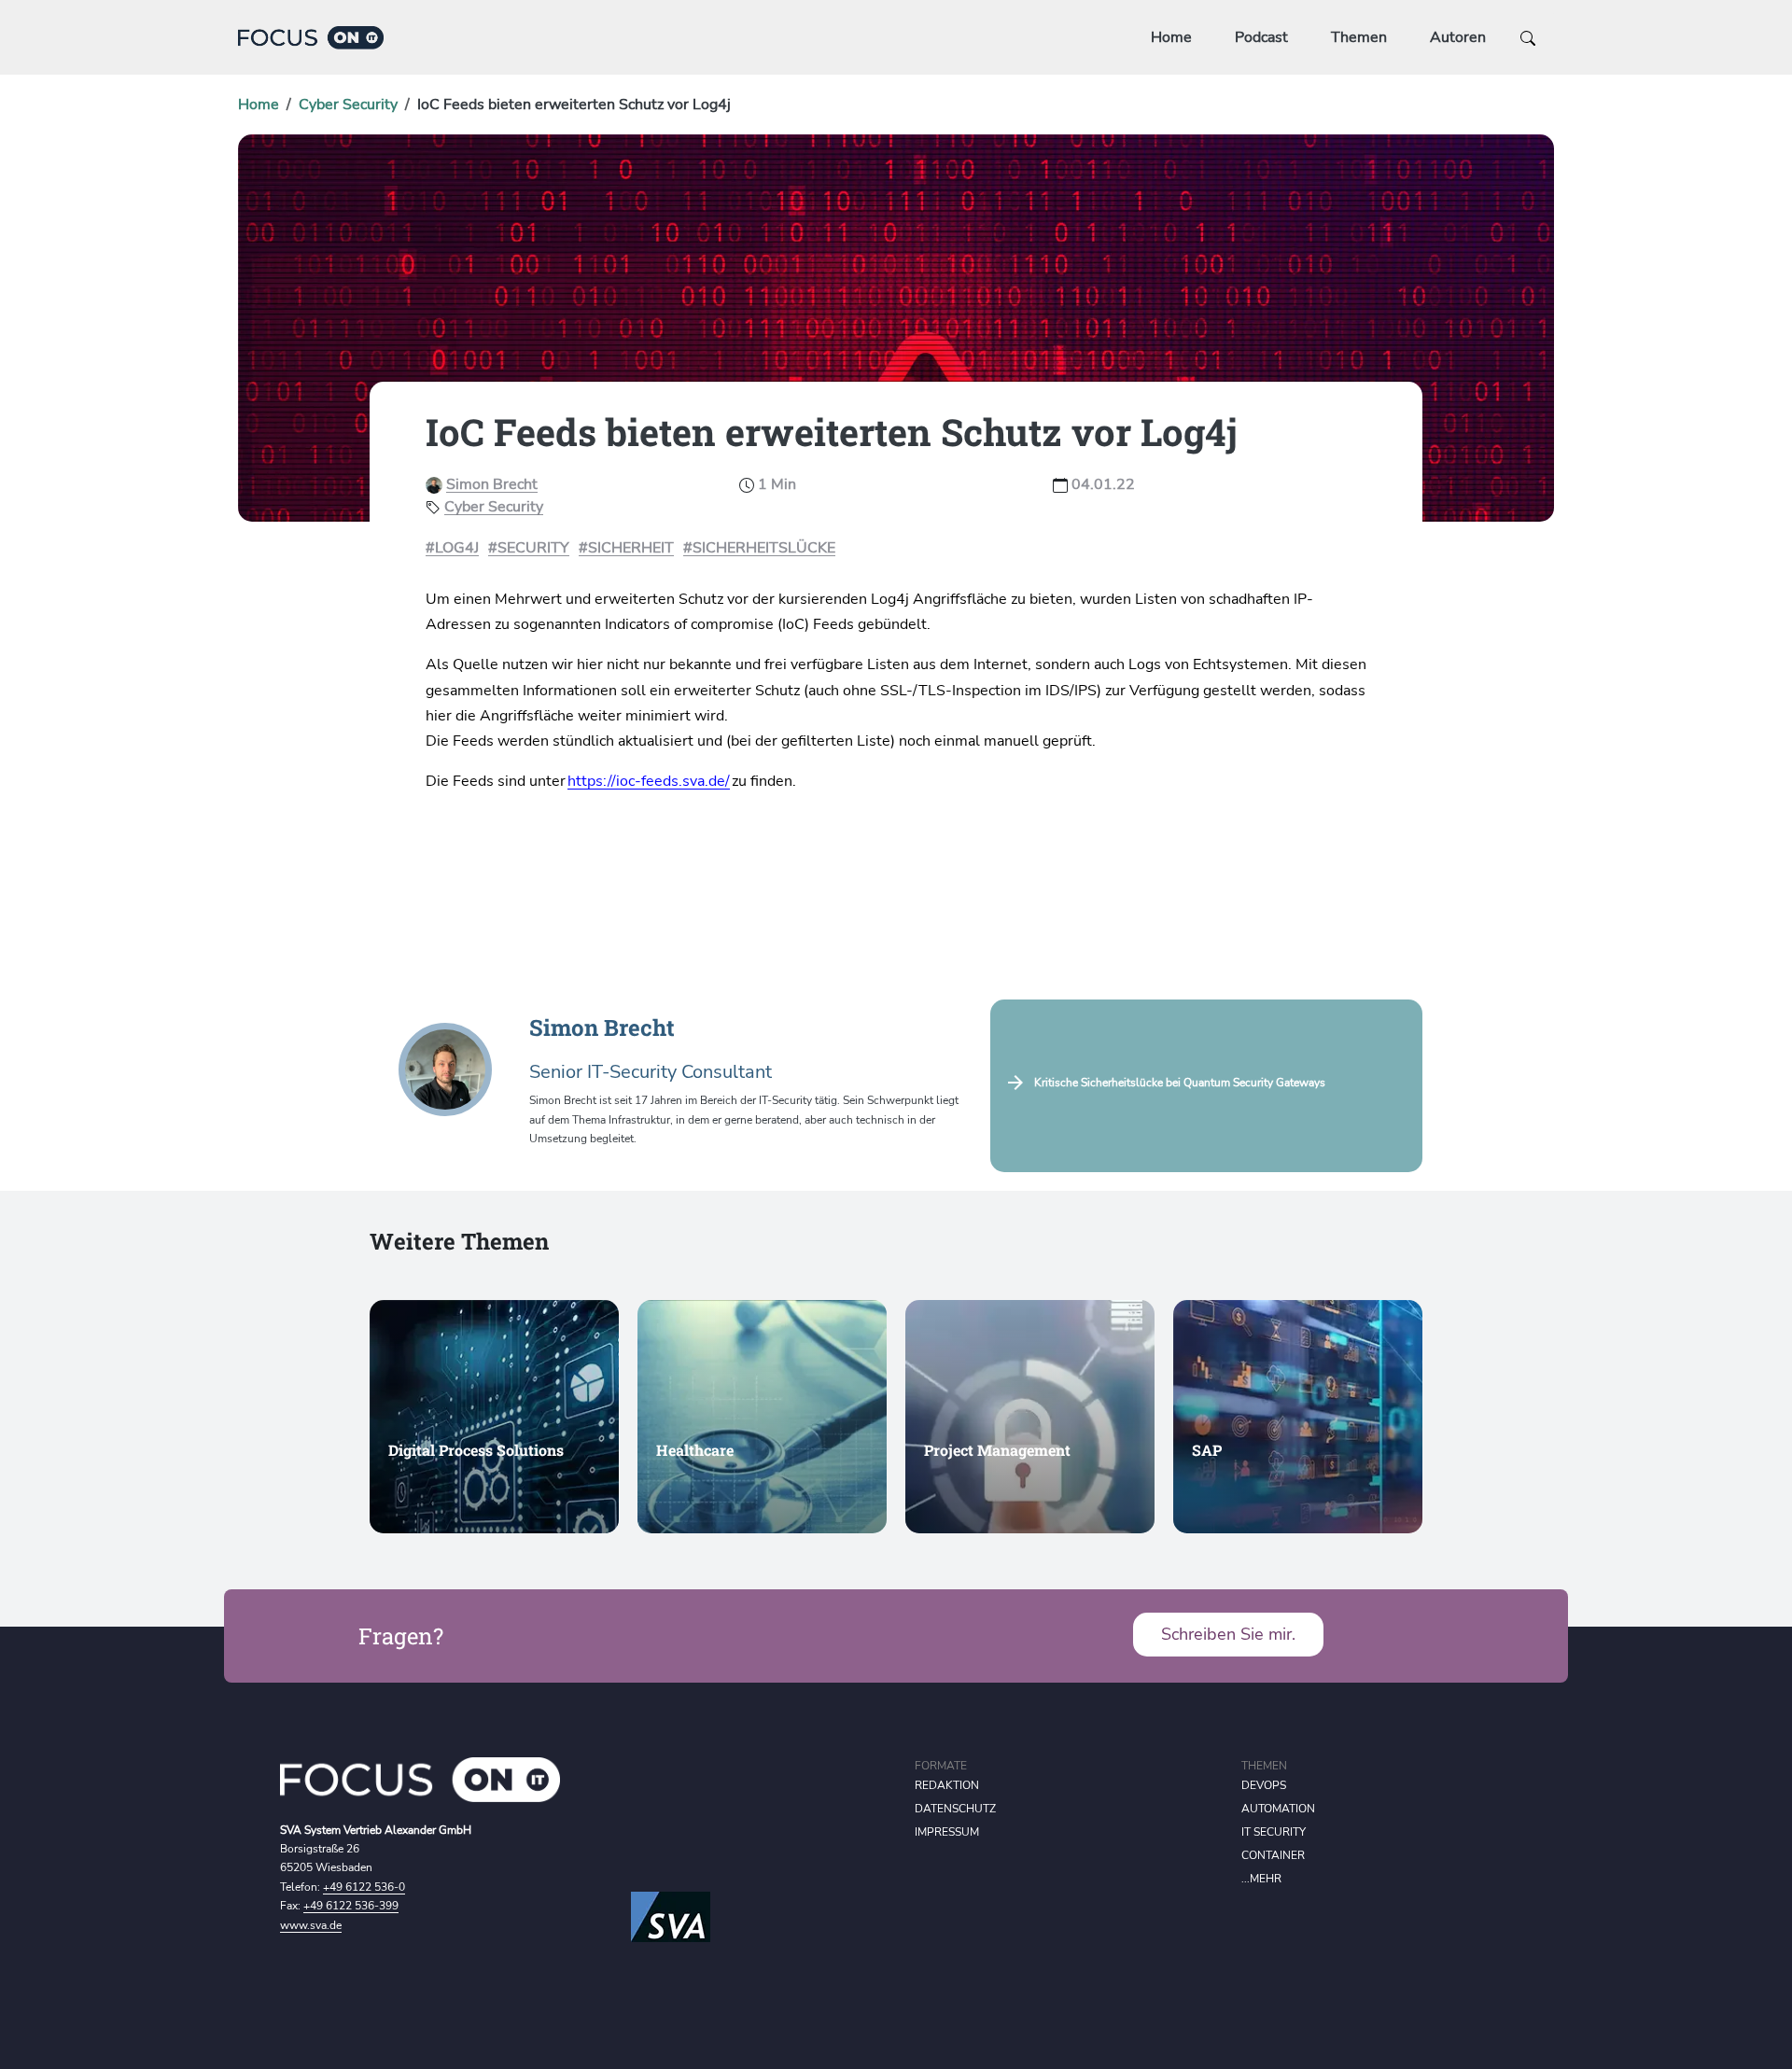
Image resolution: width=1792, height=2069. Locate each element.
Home (1171, 37)
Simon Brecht (492, 484)
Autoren (1458, 37)
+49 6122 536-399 (351, 1906)
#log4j (452, 548)
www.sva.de (311, 1925)
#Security (529, 548)
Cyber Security (348, 105)
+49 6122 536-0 (364, 1887)
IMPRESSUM (947, 1832)
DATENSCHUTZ (955, 1809)
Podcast (1261, 37)
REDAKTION (947, 1785)
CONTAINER (1273, 1855)
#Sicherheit (626, 548)
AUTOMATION (1278, 1809)
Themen (1359, 37)
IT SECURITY (1274, 1832)
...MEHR (1261, 1879)
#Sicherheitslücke (759, 548)
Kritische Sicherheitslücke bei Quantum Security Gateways (1180, 1083)
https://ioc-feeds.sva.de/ (649, 781)
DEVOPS (1264, 1785)
